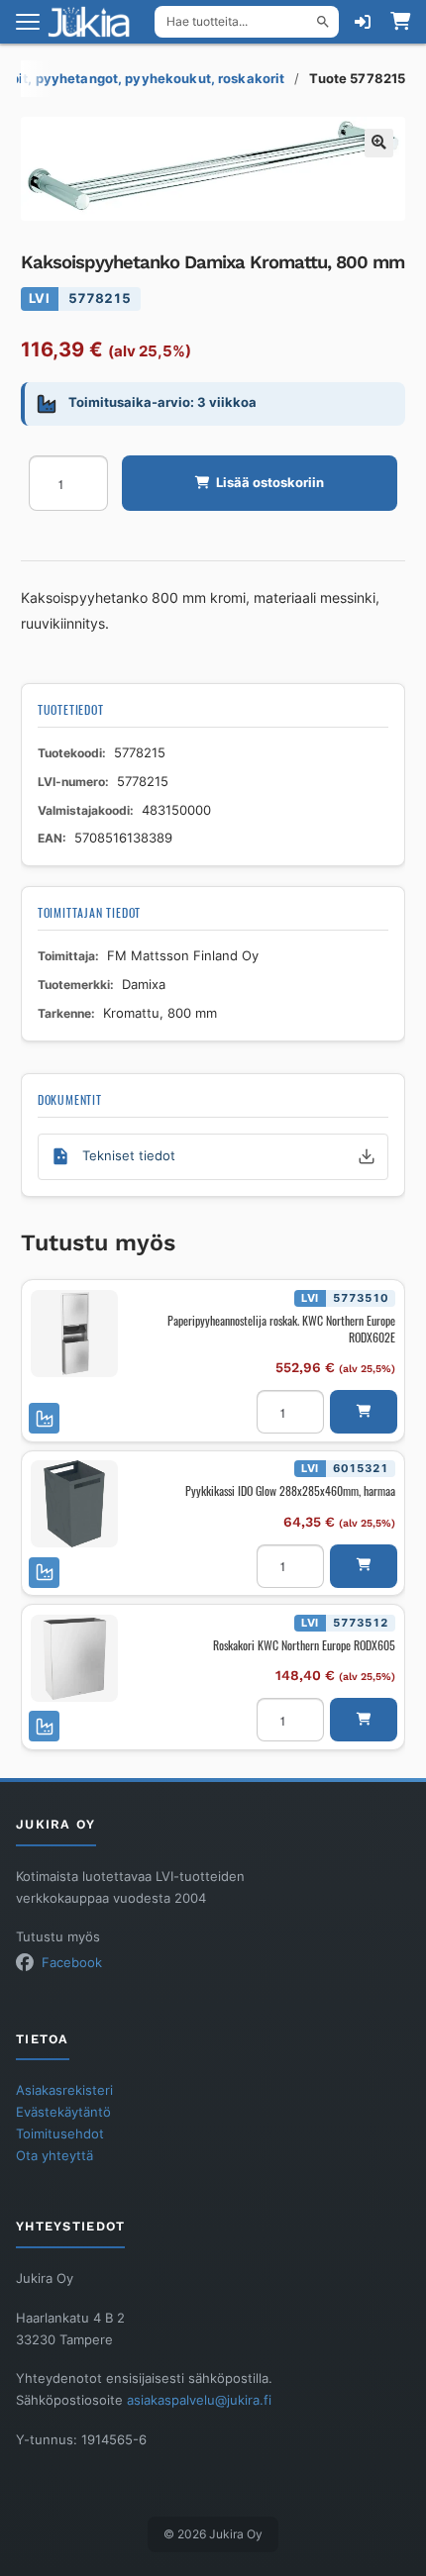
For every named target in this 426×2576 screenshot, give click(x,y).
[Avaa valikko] (28, 22)
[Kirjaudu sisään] (363, 22)
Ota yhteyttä (54, 2156)
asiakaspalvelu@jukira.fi (199, 2400)
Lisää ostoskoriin (270, 483)
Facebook (72, 1963)
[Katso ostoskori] (400, 22)
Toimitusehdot (60, 2134)
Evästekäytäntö (63, 2112)
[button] (379, 143)
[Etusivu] (95, 22)
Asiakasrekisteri (64, 2090)
